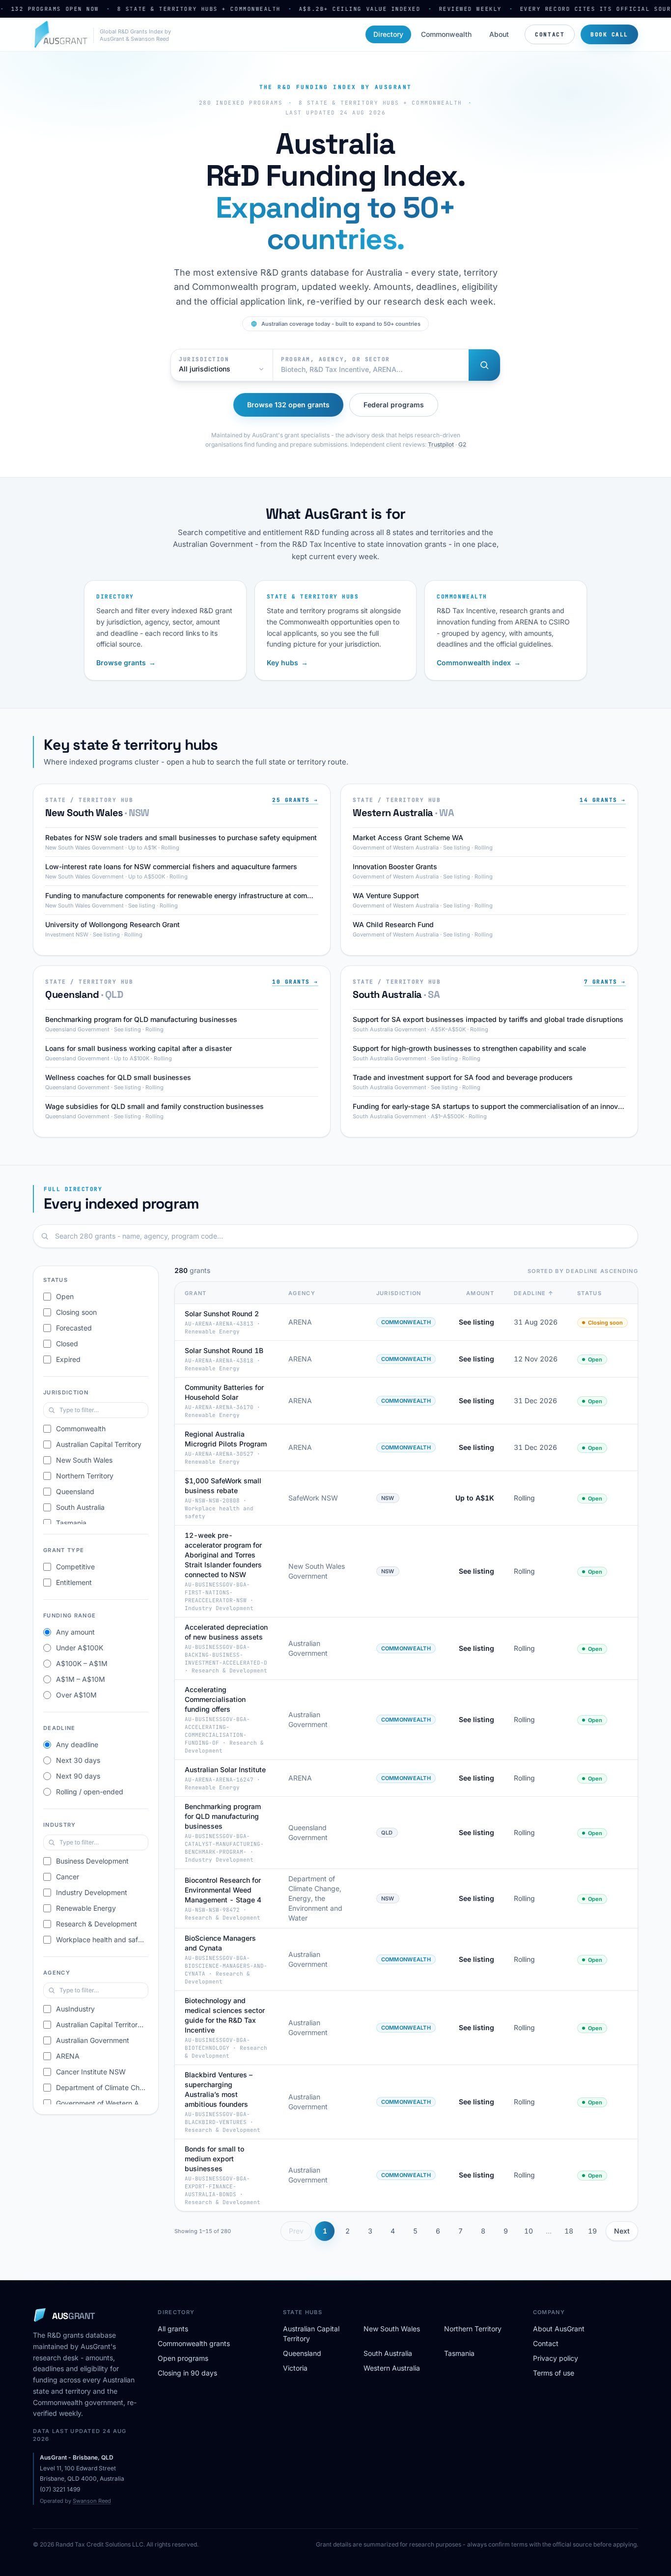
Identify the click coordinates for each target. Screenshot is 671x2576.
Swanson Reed (92, 2501)
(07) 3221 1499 (60, 2489)
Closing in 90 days (187, 2373)
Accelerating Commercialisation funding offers (215, 1699)
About (499, 34)
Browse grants (126, 663)
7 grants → (605, 982)
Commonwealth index (479, 663)
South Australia (388, 2353)
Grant (196, 1293)
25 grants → (295, 800)
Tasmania (459, 2353)
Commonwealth (446, 34)
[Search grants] (484, 365)
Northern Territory (473, 2329)
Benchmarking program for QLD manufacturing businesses (223, 1816)
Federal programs (394, 405)
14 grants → (603, 800)
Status (589, 1293)
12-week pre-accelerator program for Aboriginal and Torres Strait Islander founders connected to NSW (223, 1555)
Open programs (183, 2358)
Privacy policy (556, 2358)
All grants (173, 2329)
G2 (462, 444)
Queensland (302, 2353)
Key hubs (287, 663)
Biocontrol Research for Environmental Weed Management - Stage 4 (223, 1890)
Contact (550, 34)
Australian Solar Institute (225, 1769)
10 (529, 2231)
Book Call (609, 34)
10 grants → (295, 982)
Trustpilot (441, 444)
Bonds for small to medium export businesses (214, 2159)
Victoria (295, 2368)
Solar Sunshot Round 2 (222, 1314)
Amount (480, 1293)
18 (569, 2231)
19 (592, 2231)
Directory (388, 34)
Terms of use (554, 2373)
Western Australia (392, 2368)
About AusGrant (559, 2329)
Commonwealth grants (194, 2343)
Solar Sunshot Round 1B (224, 1350)
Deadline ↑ (534, 1293)
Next (622, 2231)
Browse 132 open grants (288, 405)
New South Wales (392, 2329)
